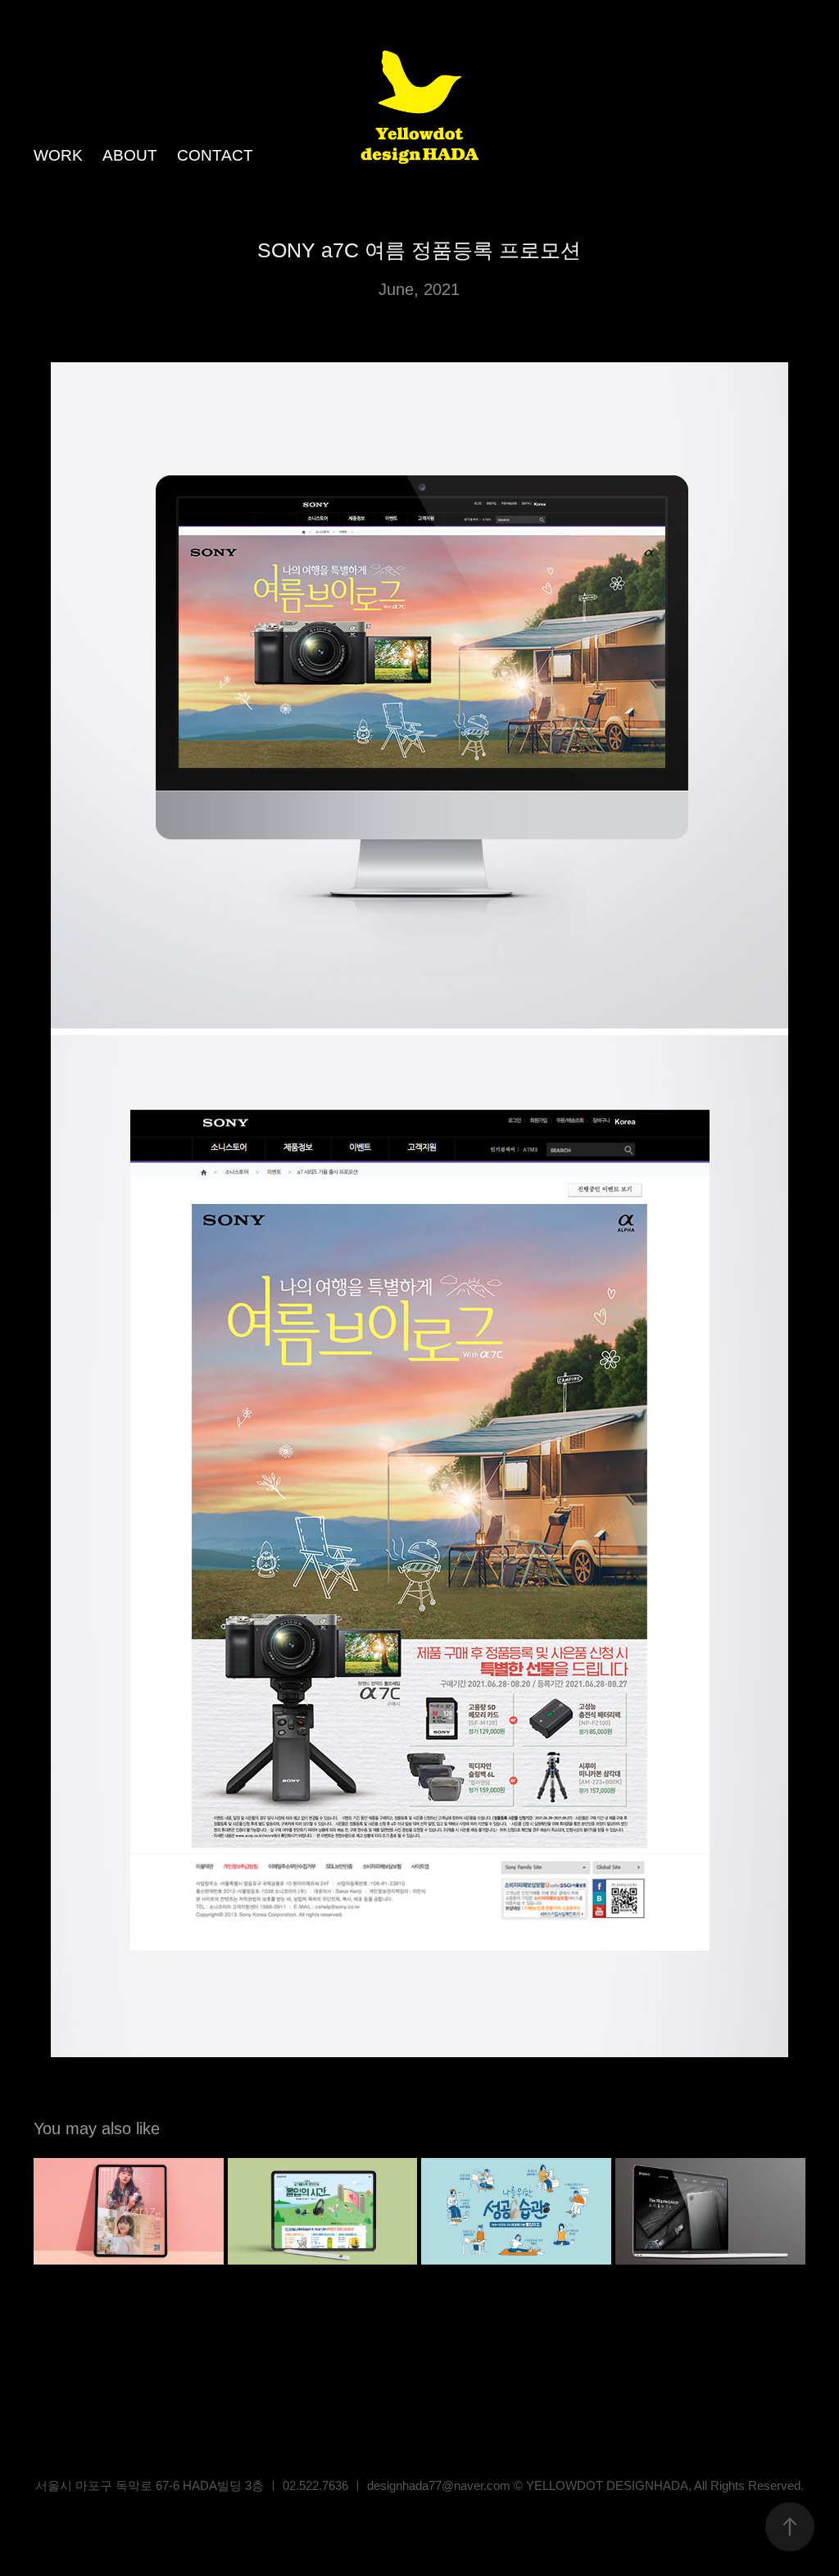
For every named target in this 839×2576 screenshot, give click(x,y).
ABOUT (130, 155)
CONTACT (215, 155)
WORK (58, 155)
